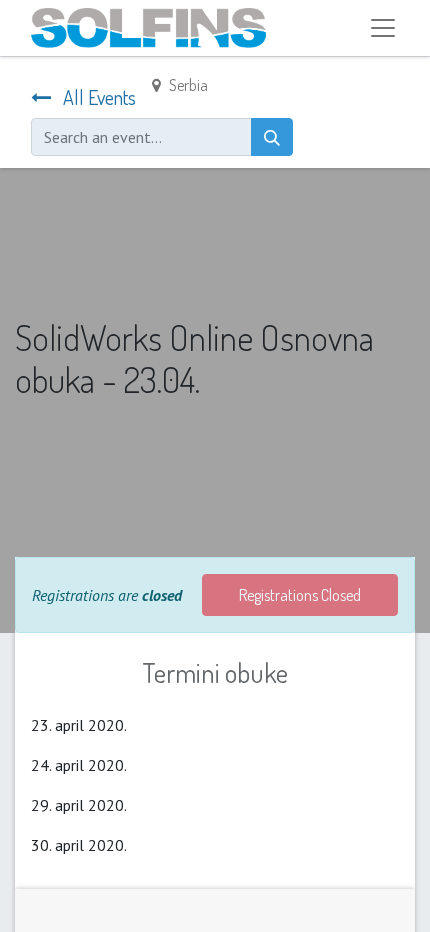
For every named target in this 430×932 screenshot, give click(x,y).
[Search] (272, 137)
